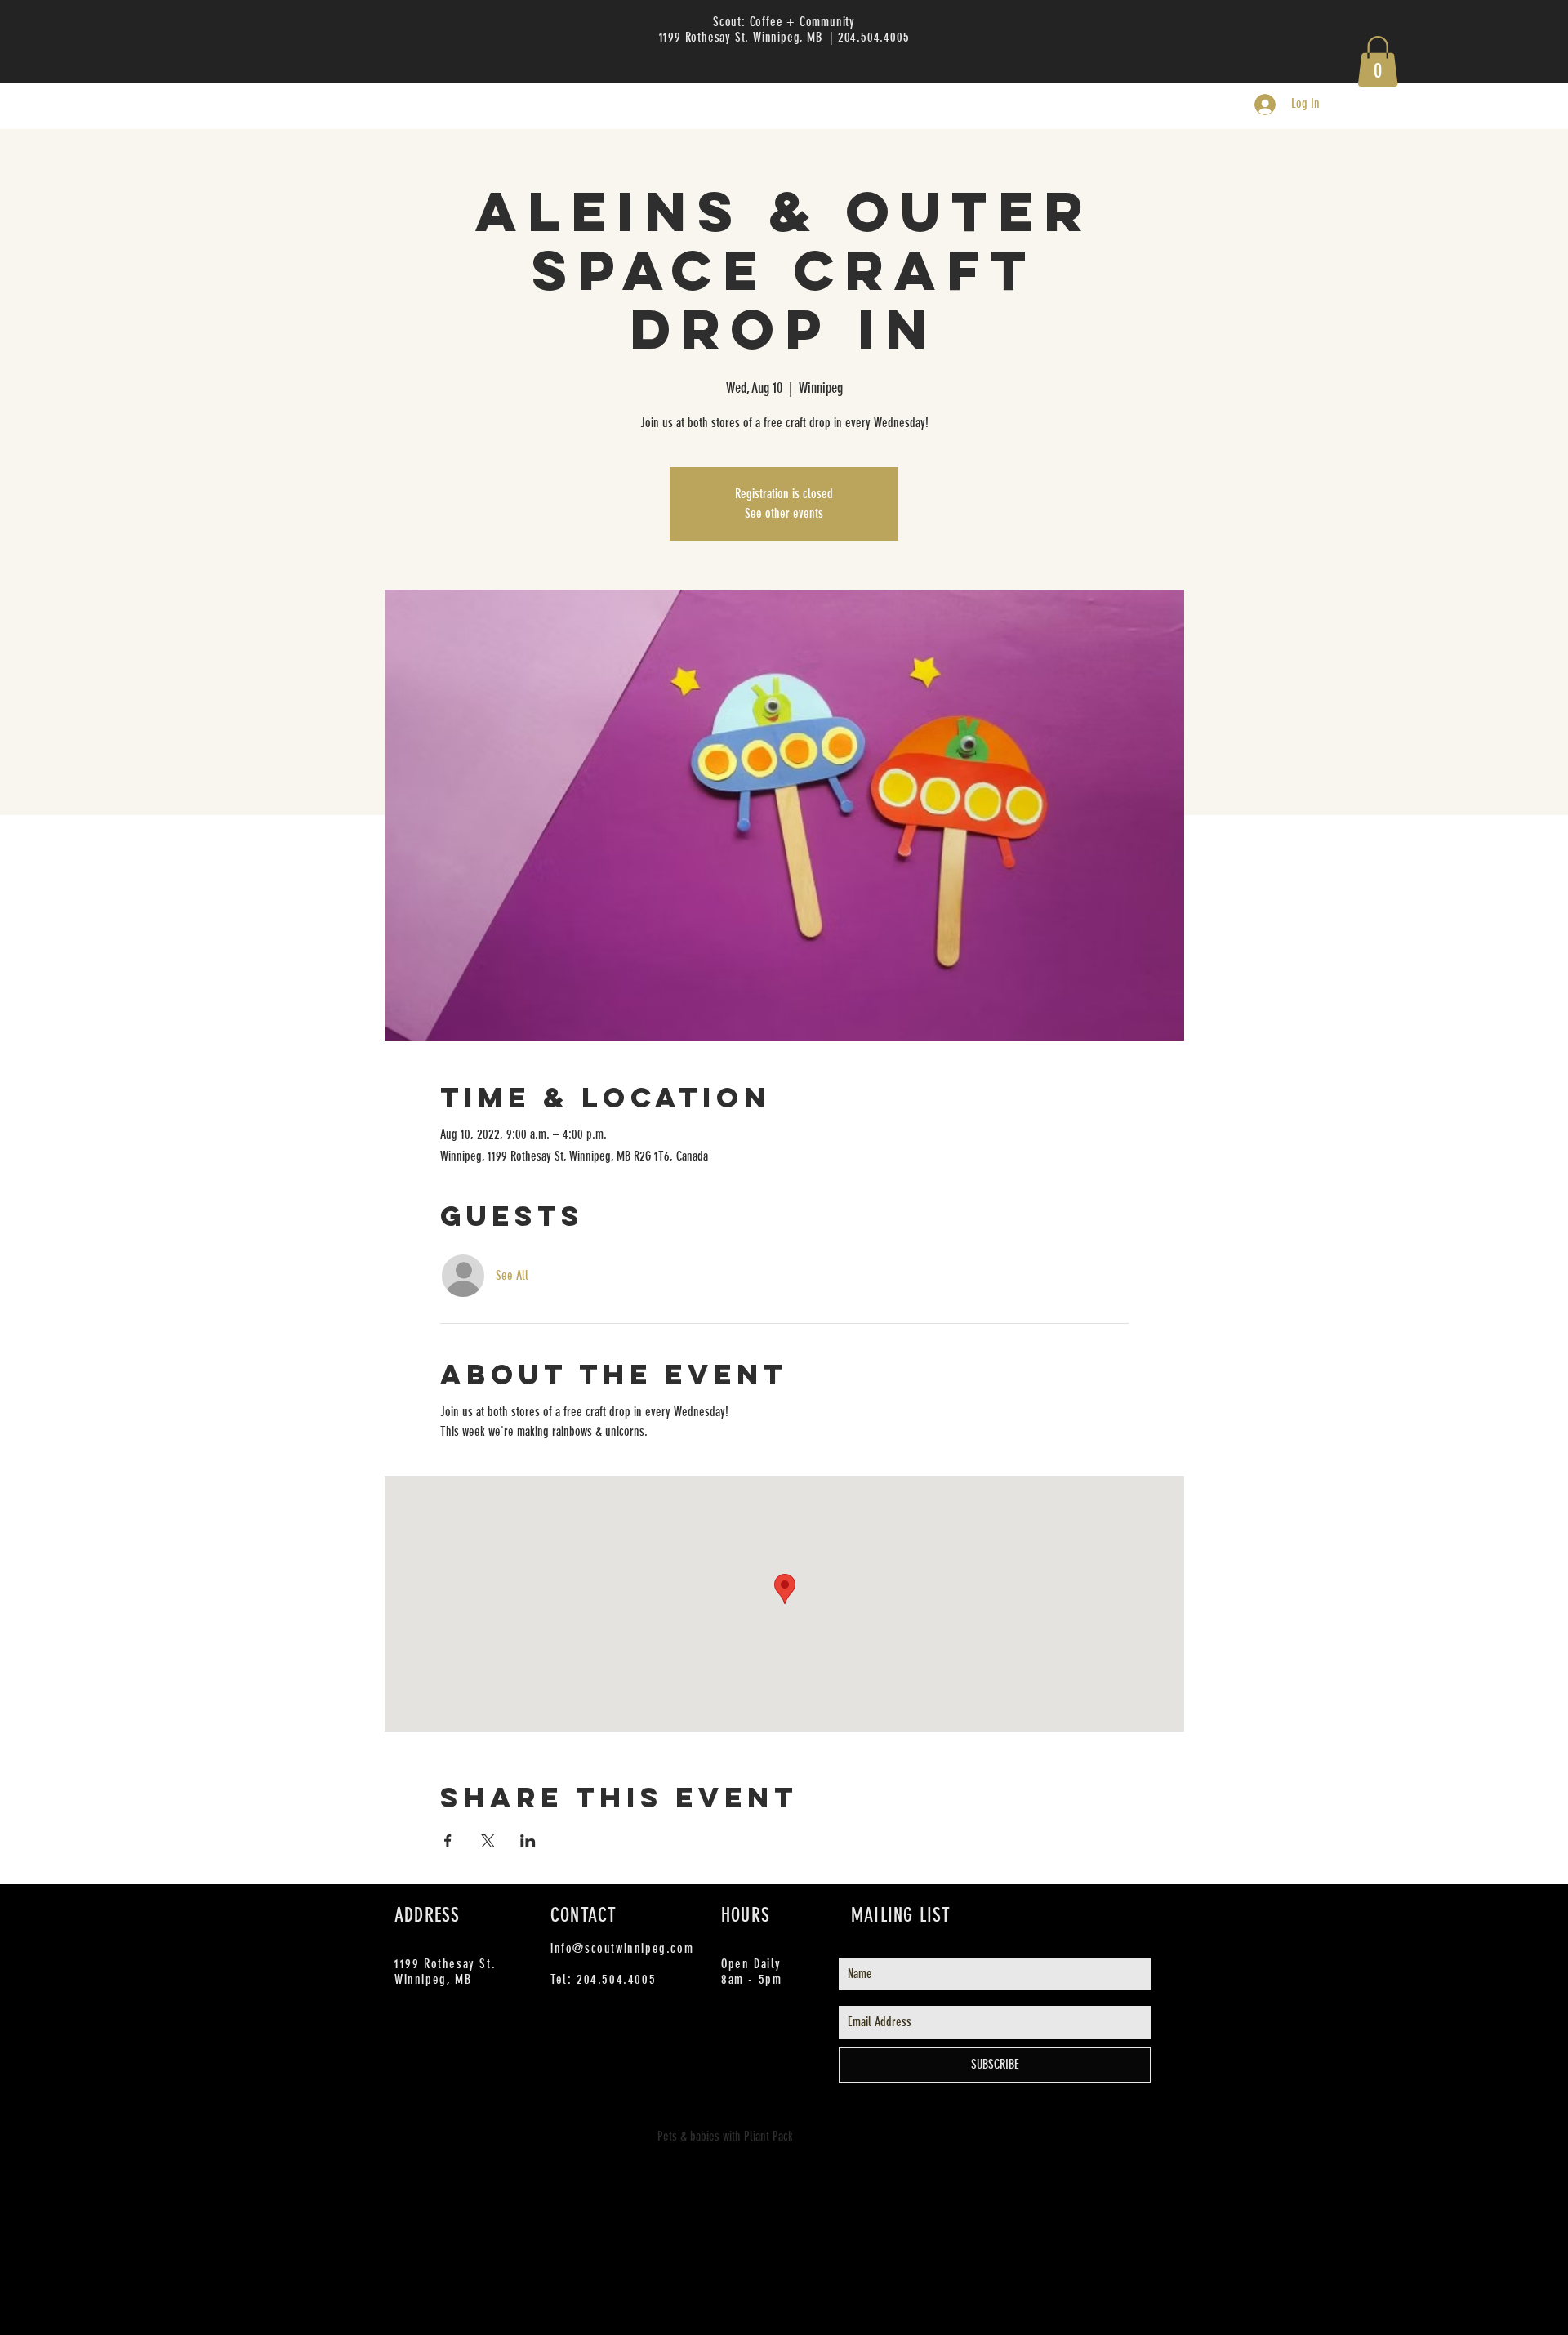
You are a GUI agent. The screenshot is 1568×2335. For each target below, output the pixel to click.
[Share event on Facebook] (448, 1841)
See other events (784, 513)
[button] (1378, 61)
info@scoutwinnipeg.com (622, 1948)
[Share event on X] (488, 1841)
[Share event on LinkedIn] (528, 1841)
